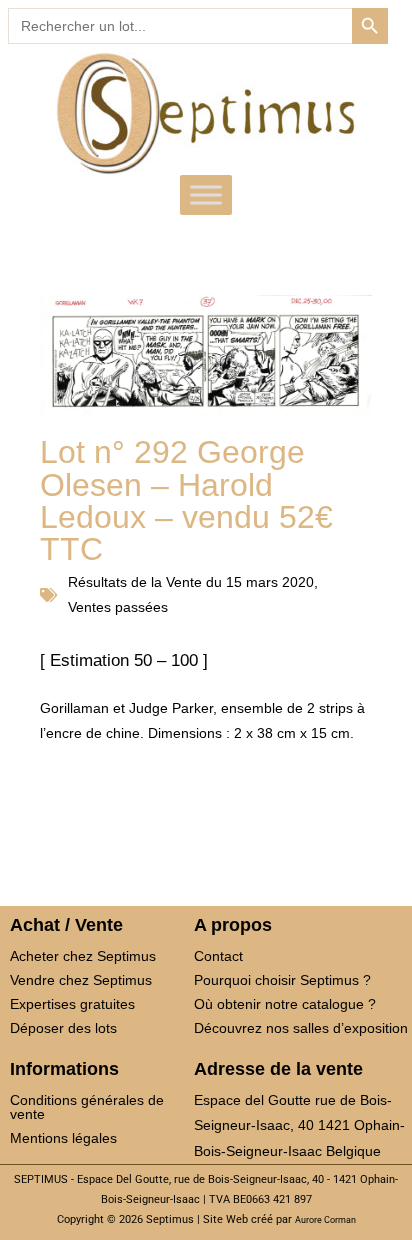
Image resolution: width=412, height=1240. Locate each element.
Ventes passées (118, 607)
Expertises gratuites (72, 1004)
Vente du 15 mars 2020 (240, 582)
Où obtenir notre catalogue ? (285, 1004)
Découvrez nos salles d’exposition (301, 1028)
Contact (218, 956)
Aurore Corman (325, 1220)
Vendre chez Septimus (81, 980)
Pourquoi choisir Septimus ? (282, 980)
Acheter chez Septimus (83, 956)
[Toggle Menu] (206, 195)
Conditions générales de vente (87, 1107)
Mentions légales (63, 1138)
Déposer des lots (63, 1028)
